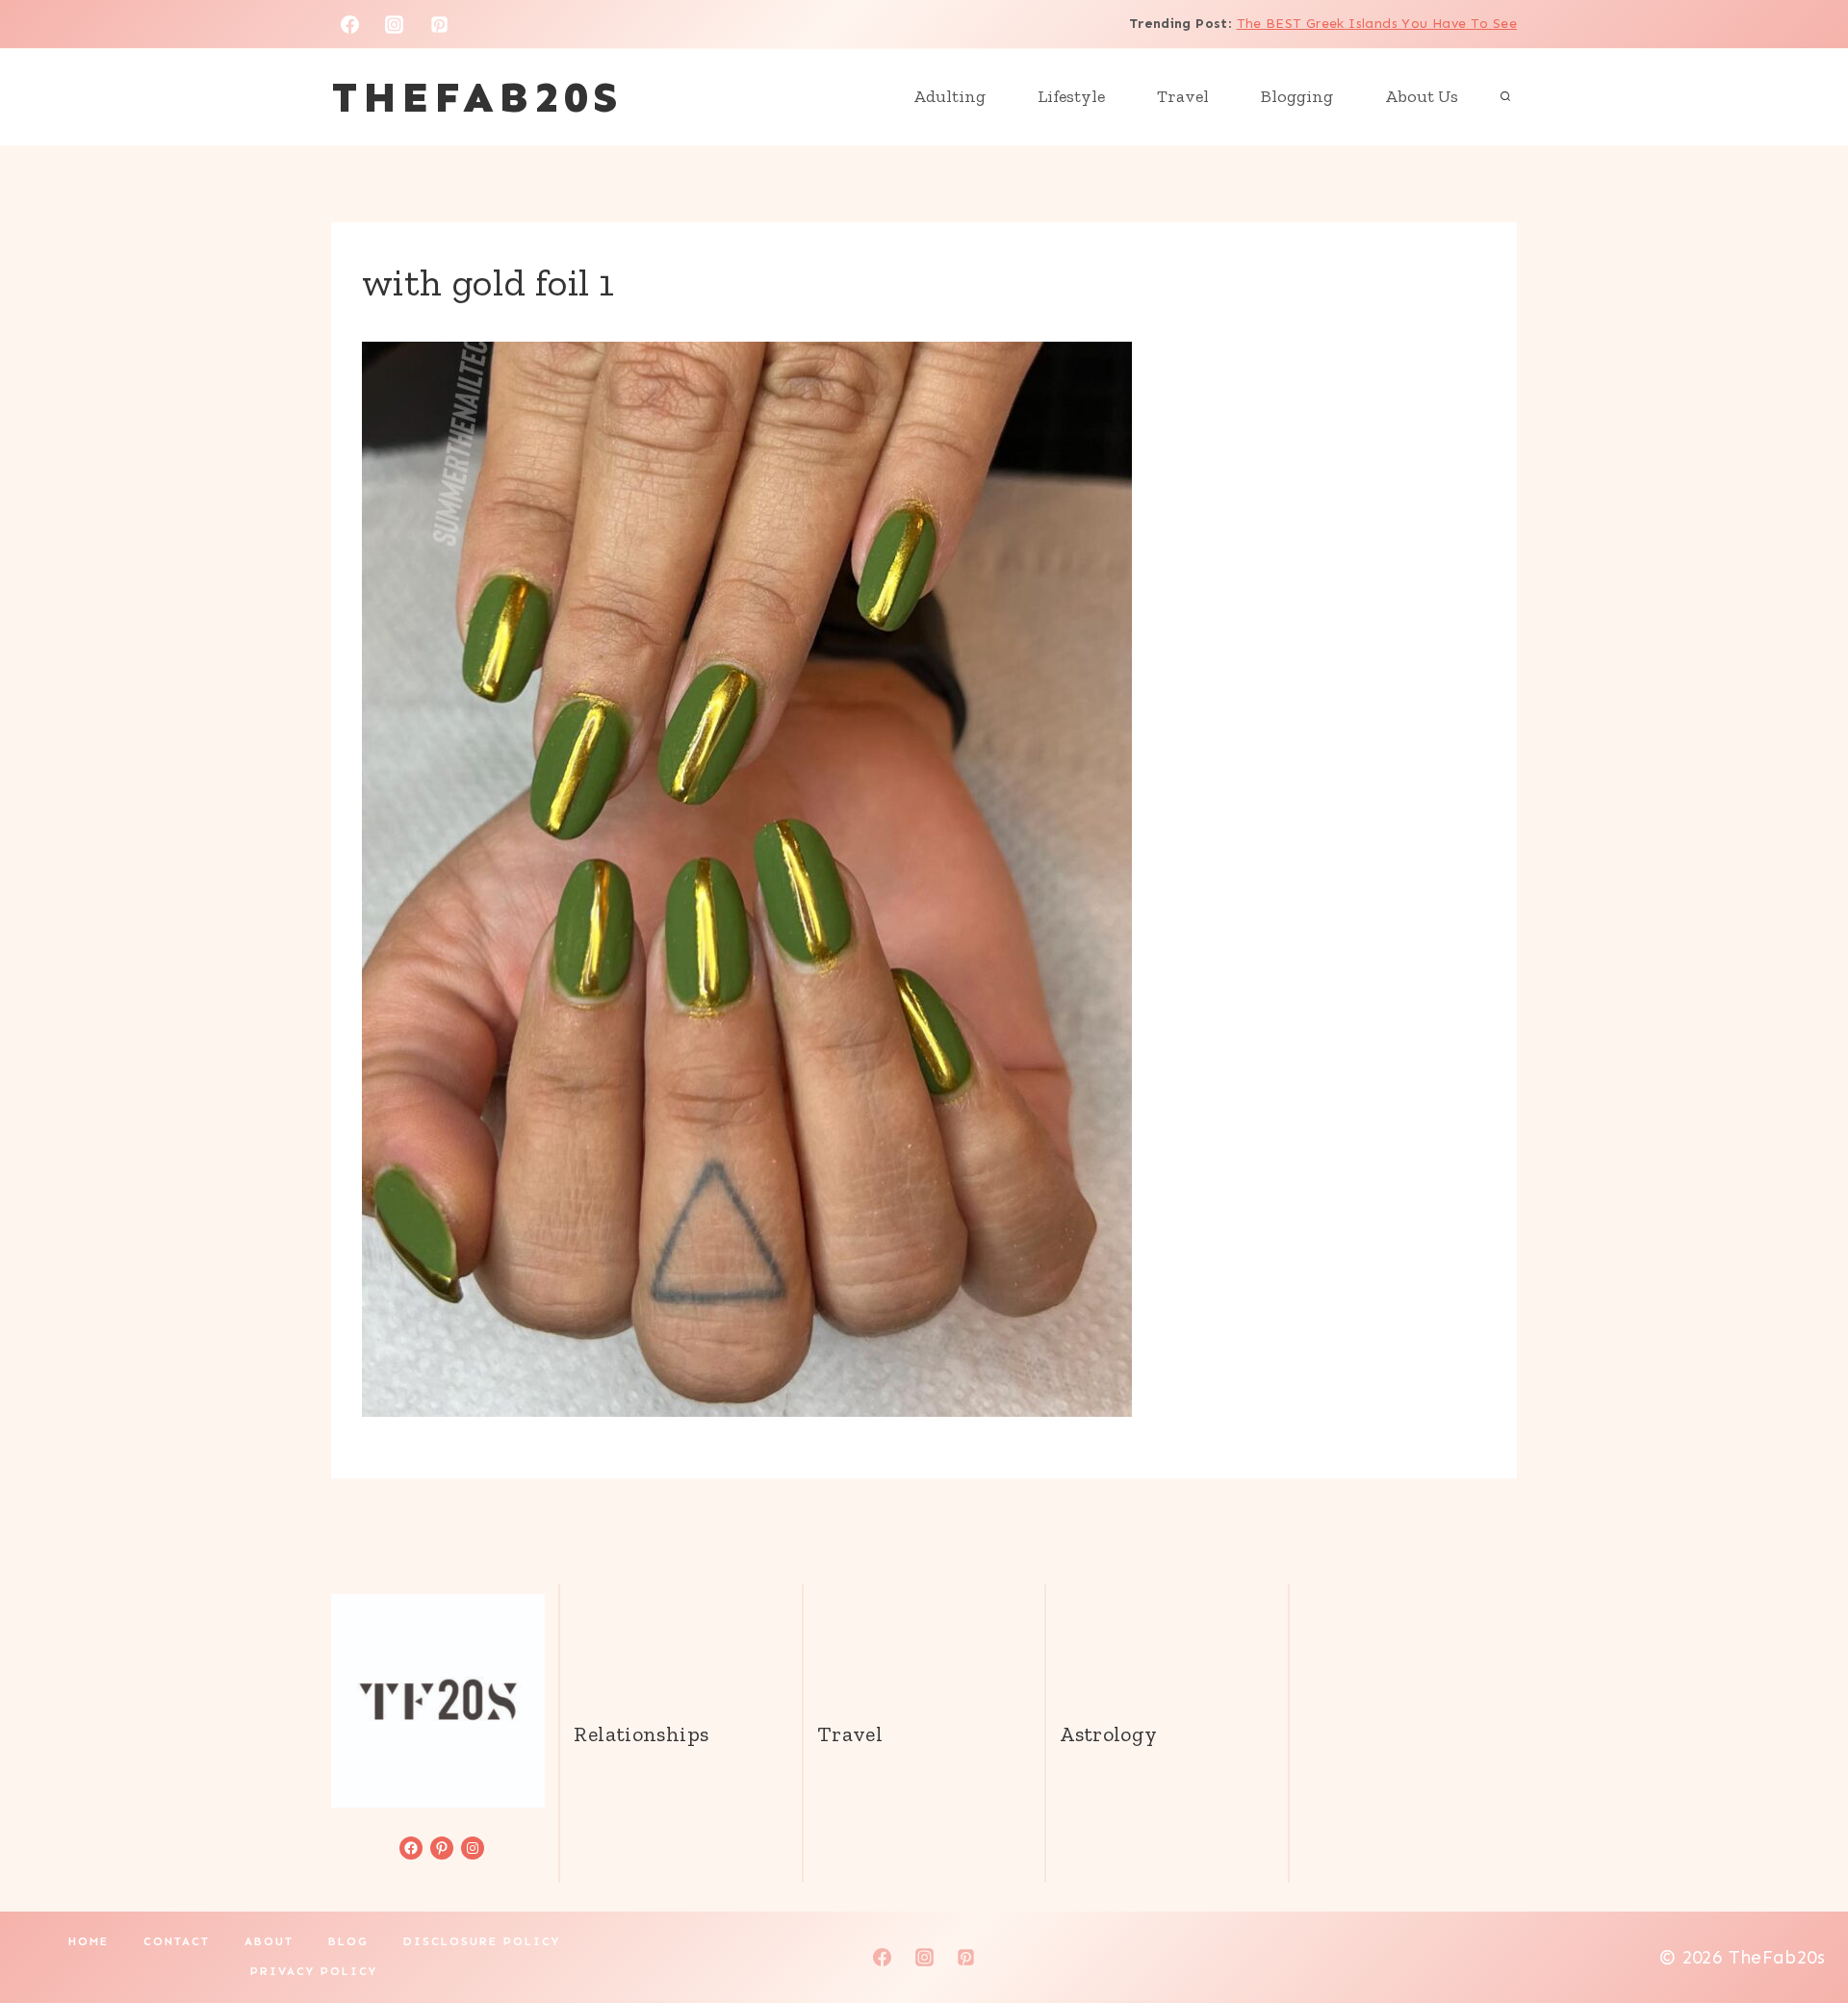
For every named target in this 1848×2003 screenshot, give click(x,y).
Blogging (1297, 96)
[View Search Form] (1505, 97)
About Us (1422, 96)
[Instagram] (395, 24)
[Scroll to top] (1801, 1927)
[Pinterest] (440, 24)
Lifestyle (1071, 96)
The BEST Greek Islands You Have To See (1377, 24)
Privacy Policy (314, 1971)
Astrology (1108, 1734)
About (269, 1941)
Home (89, 1941)
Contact (177, 1941)
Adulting (950, 96)
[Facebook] (349, 24)
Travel (1183, 96)
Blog (348, 1941)
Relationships (641, 1734)
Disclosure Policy (482, 1941)
